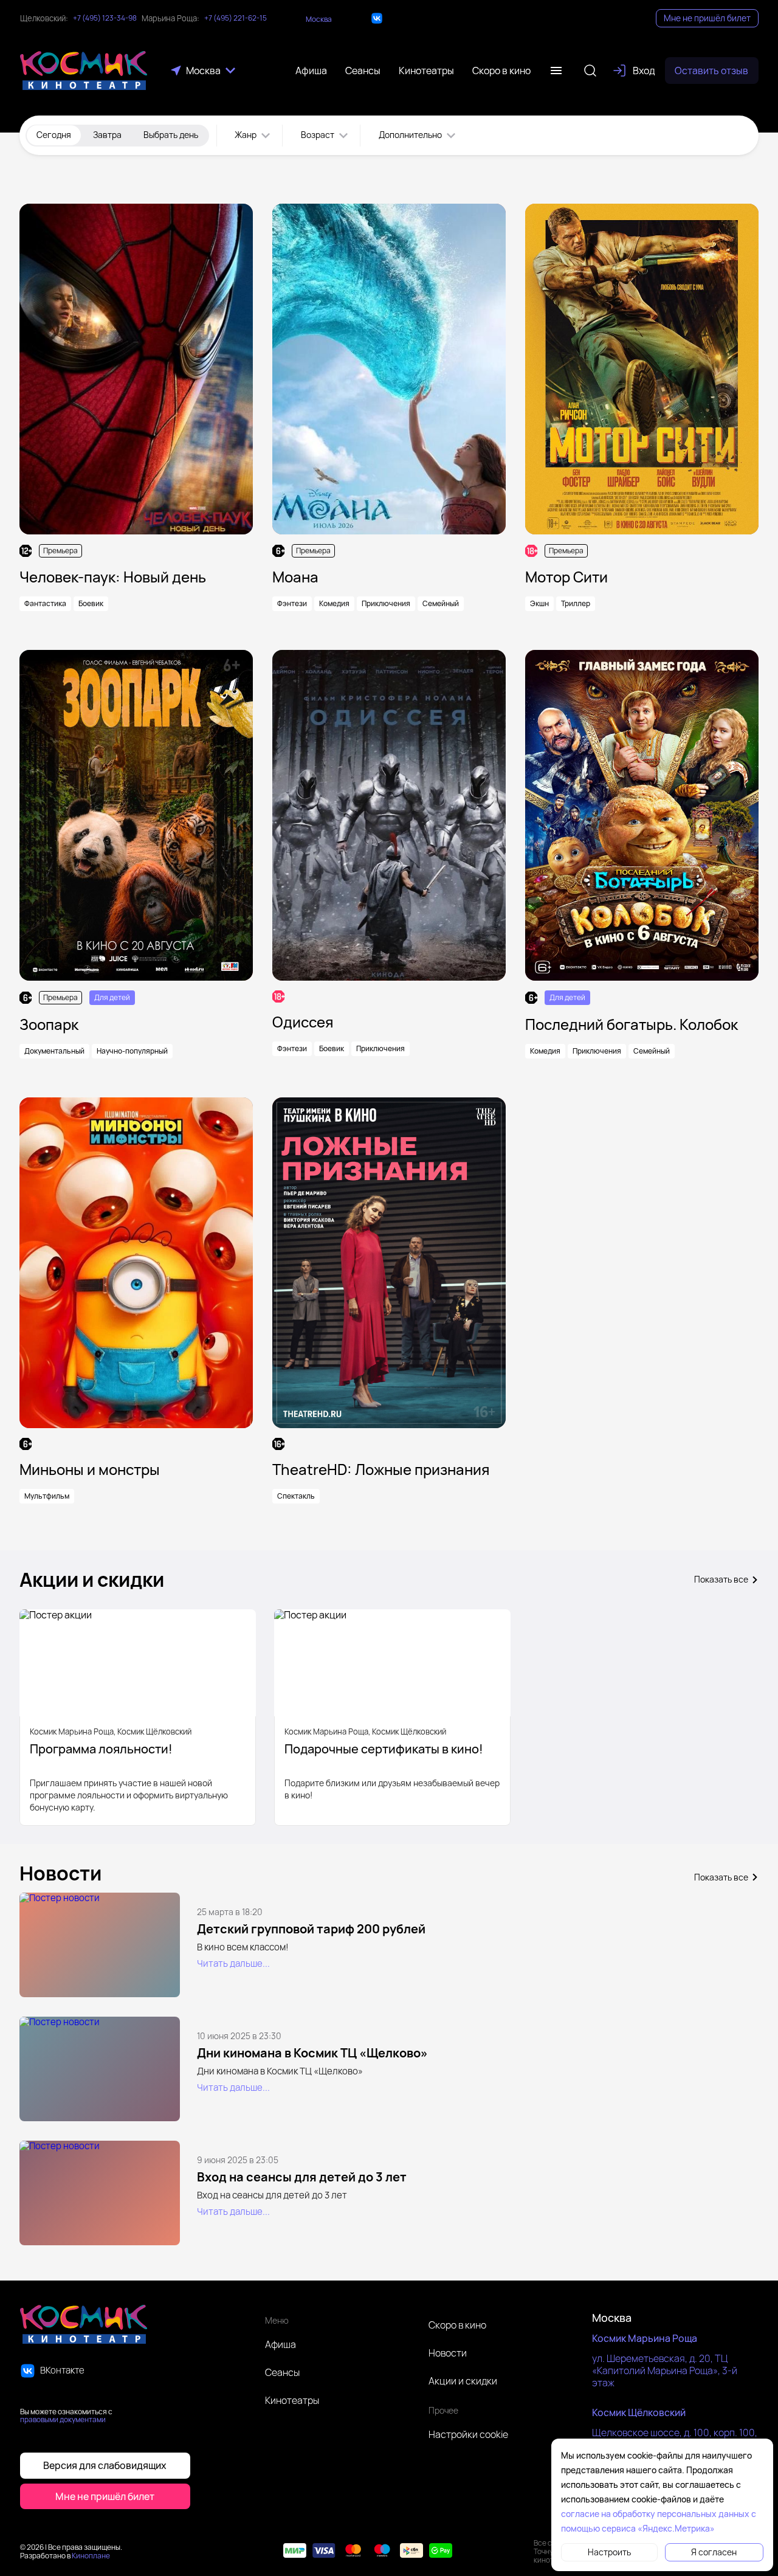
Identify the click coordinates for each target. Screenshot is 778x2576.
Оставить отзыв (711, 71)
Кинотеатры (292, 2400)
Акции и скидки (463, 2381)
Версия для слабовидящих (105, 2465)
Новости (448, 2353)
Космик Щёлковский (639, 2412)
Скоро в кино (457, 2325)
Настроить (609, 2552)
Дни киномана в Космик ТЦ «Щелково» (312, 2053)
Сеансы (282, 2372)
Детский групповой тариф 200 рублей (311, 1929)
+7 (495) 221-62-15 (236, 18)
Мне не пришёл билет (707, 18)
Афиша (281, 2344)
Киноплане (91, 2556)
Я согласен (714, 2552)
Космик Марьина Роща (645, 2338)
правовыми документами (63, 2419)
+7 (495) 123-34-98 (105, 18)
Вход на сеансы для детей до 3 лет (302, 2177)
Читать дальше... (233, 1963)
